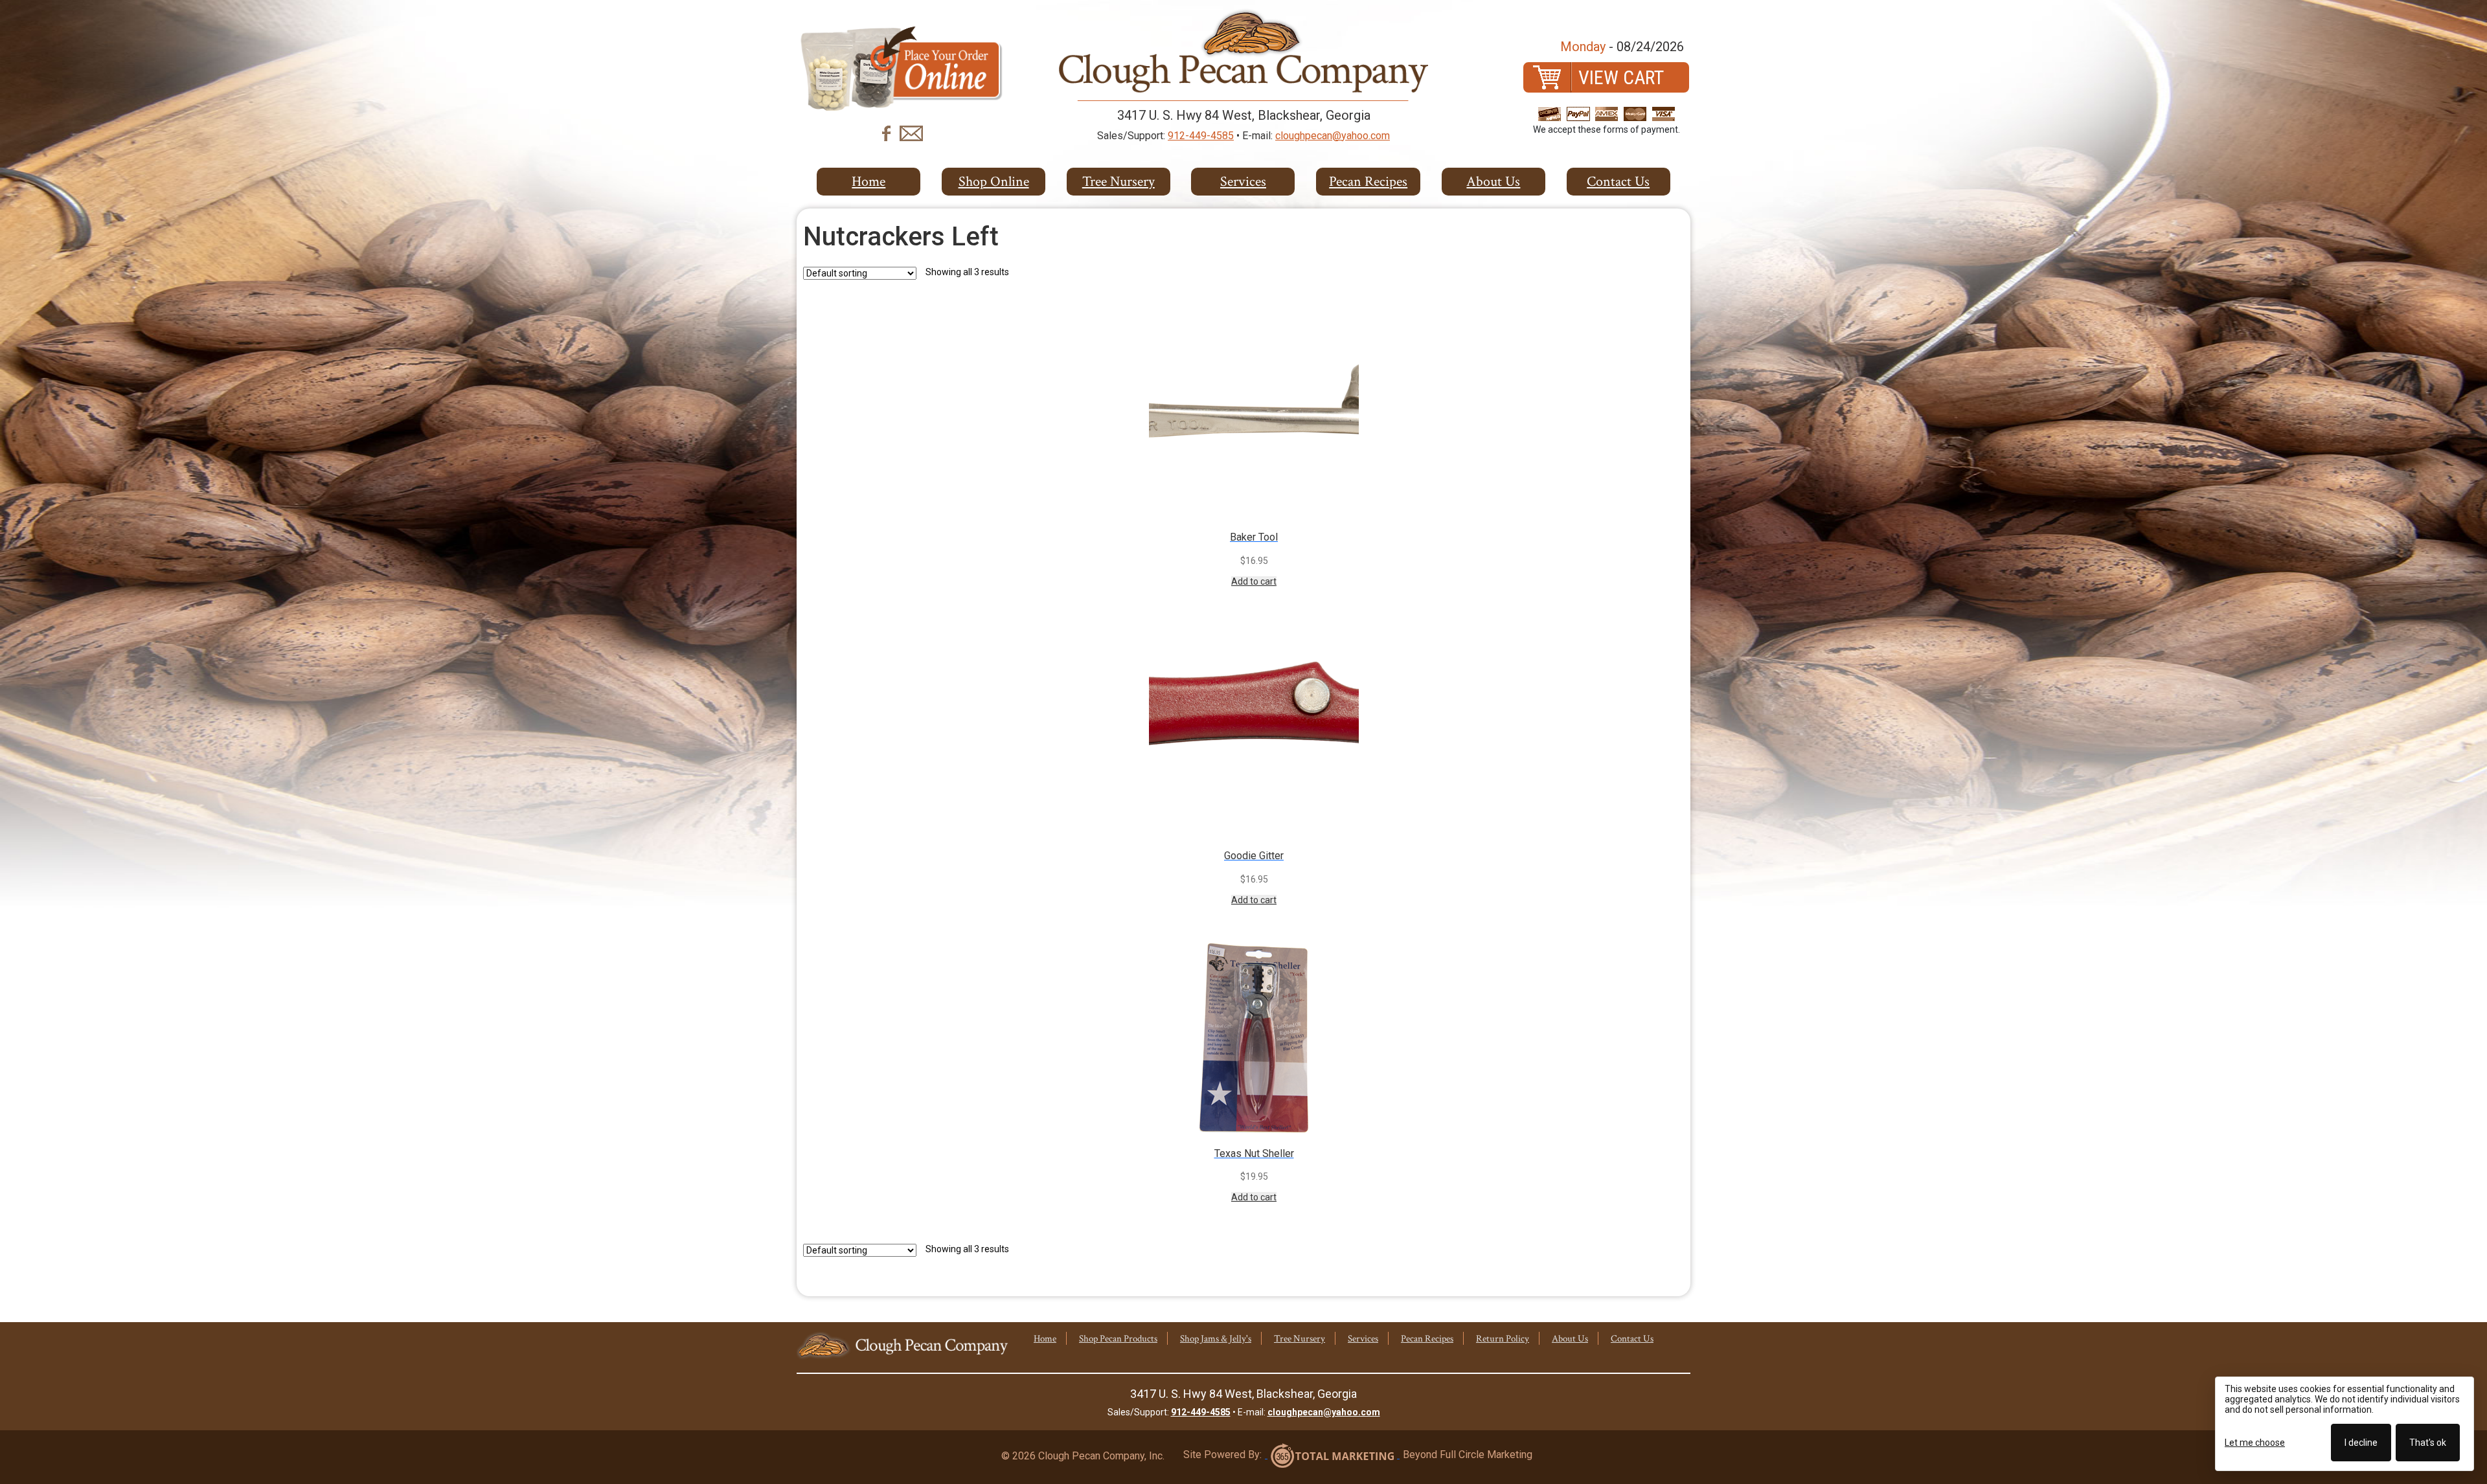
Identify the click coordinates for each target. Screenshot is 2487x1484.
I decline (2361, 1443)
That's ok (2428, 1443)
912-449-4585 (1201, 136)
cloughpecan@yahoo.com (1333, 136)
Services (1243, 182)
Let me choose (2255, 1443)
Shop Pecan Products (1118, 1339)
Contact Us (1618, 182)
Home (869, 182)
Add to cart (1254, 581)
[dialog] (2345, 1424)
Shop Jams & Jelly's (1216, 1339)
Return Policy (1503, 1339)
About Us (1493, 182)
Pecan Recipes (1368, 182)
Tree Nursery (1300, 1339)
